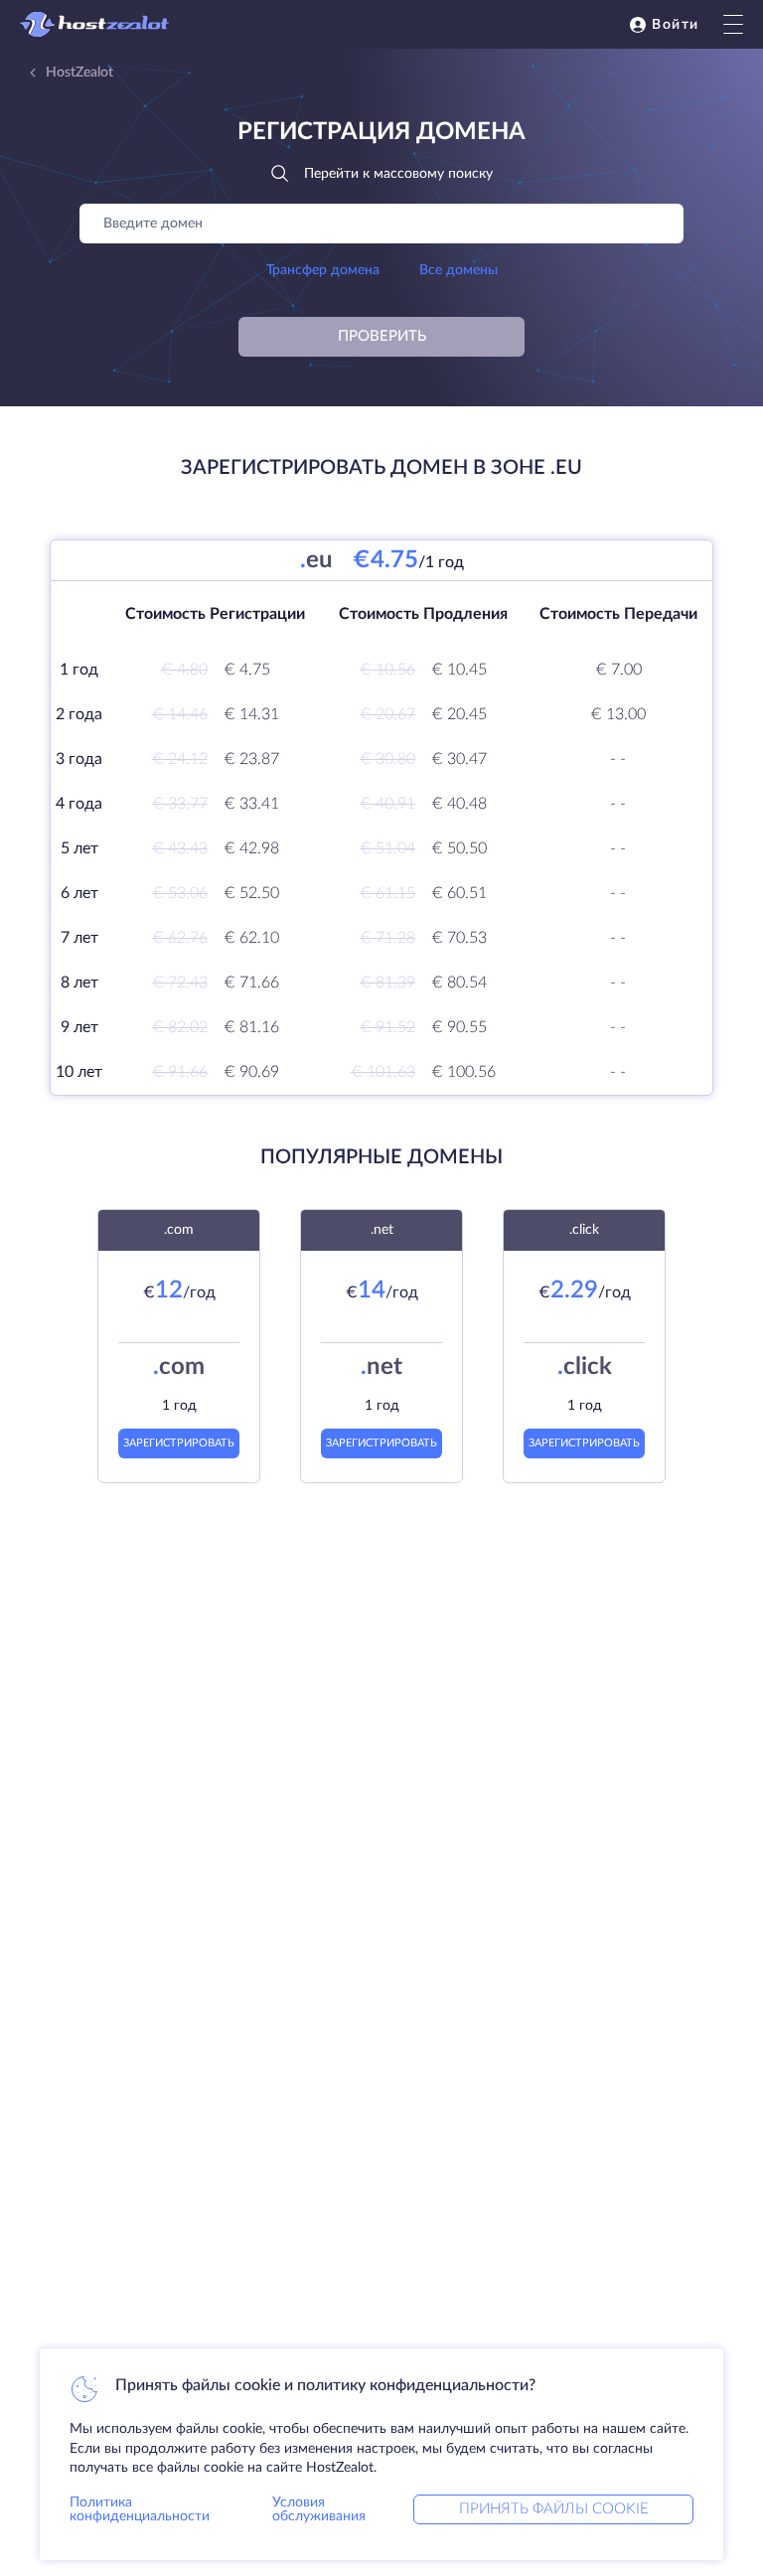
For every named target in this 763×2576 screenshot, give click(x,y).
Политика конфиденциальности (140, 2509)
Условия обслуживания (319, 2509)
